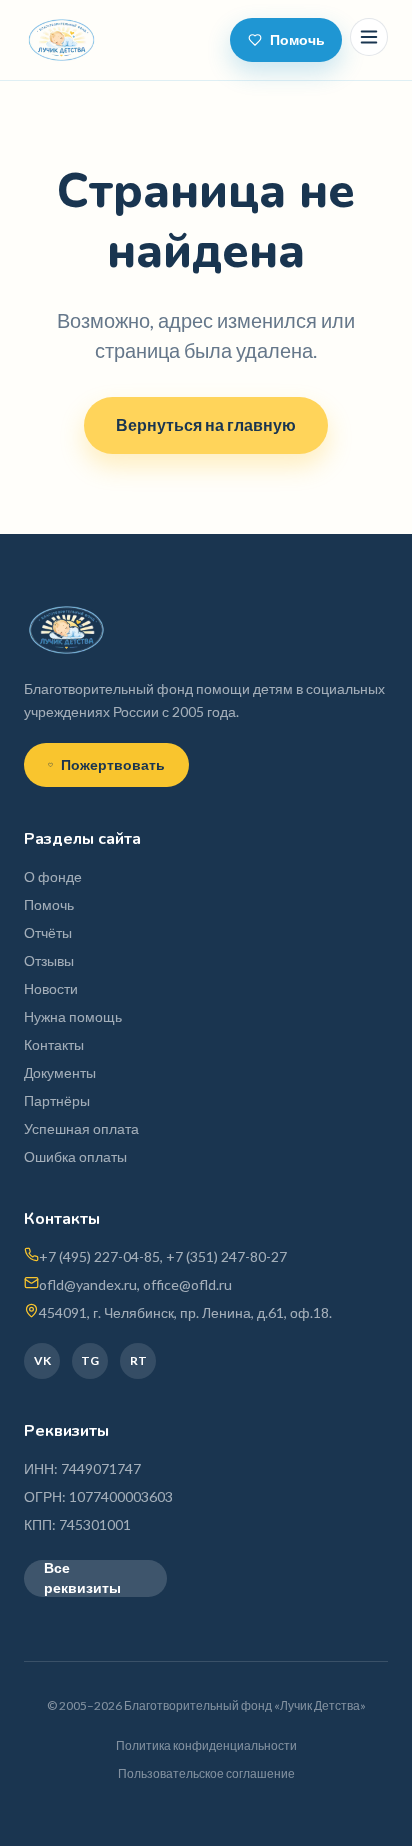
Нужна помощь (73, 1016)
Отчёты (48, 932)
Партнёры (57, 1100)
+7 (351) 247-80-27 (226, 1256)
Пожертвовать (113, 764)
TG (90, 1360)
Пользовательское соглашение (206, 1773)
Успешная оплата (81, 1128)
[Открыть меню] (369, 37)
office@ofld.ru (187, 1284)
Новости (51, 988)
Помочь (297, 39)
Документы (60, 1072)
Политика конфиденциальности (206, 1745)
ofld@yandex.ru (88, 1284)
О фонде (53, 876)
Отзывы (49, 960)
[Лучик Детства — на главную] (61, 40)
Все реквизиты (82, 1578)
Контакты (54, 1044)
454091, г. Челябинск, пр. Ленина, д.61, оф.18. (185, 1312)
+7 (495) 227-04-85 (99, 1256)
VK (42, 1360)
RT (138, 1360)
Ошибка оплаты (75, 1156)
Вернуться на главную (206, 424)
